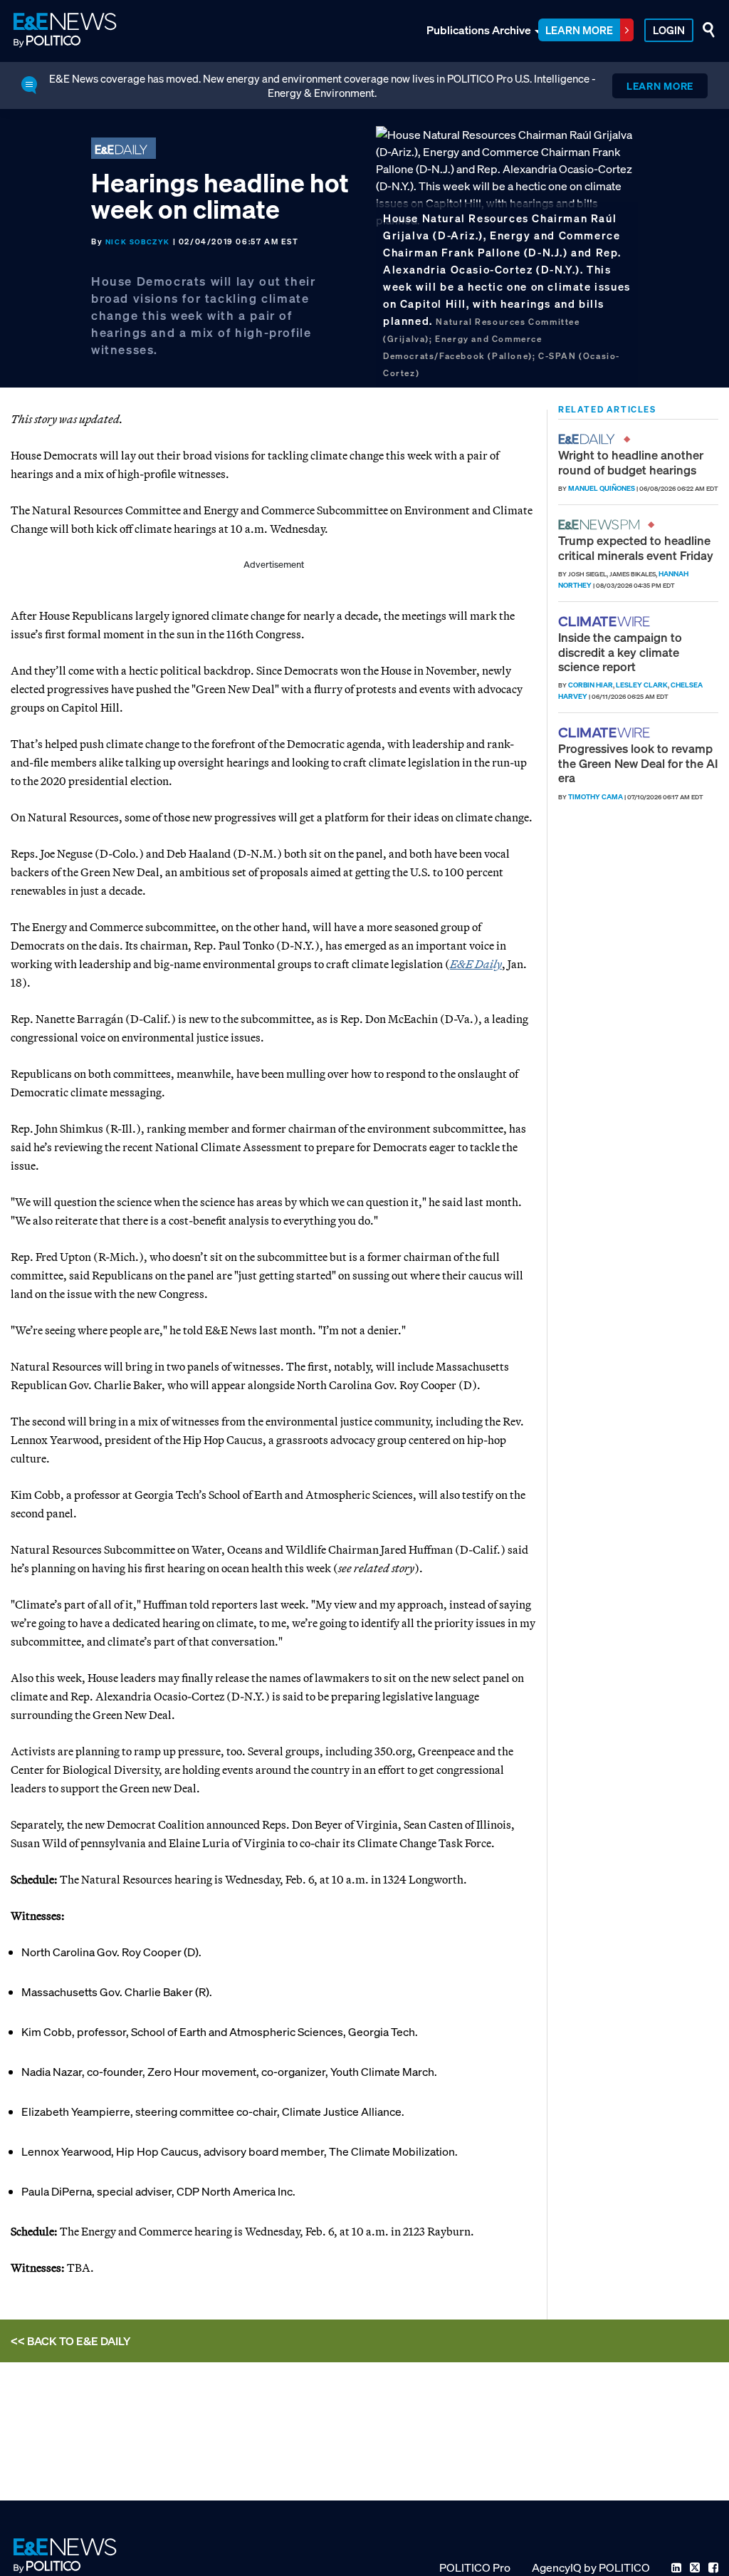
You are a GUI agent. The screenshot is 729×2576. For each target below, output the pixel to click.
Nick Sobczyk (138, 242)
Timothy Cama (596, 797)
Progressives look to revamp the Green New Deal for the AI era (638, 763)
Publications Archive (479, 30)
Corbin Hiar (591, 685)
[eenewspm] (603, 525)
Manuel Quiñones (602, 488)
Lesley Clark (642, 685)
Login (669, 30)
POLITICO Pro (475, 2567)
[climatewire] (606, 622)
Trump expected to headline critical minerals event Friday (636, 547)
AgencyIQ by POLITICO (591, 2567)
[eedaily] (591, 439)
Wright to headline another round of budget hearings (631, 462)
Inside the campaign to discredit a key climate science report (620, 652)
